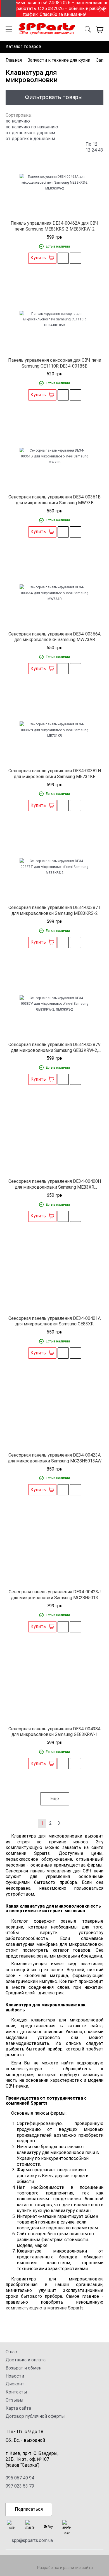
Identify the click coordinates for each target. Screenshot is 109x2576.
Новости (15, 2376)
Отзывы (15, 2400)
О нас (11, 2352)
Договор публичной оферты (35, 2416)
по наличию (18, 127)
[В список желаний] (63, 258)
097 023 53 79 (20, 2486)
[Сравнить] (75, 258)
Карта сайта (18, 2408)
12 (88, 150)
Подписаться (29, 2509)
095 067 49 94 (20, 2478)
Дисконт (15, 2384)
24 (94, 150)
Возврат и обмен (23, 2368)
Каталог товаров (23, 46)
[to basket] (100, 29)
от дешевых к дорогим (30, 133)
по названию (45, 127)
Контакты (16, 2392)
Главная (14, 60)
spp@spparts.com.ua (32, 2540)
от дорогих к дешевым (30, 139)
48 (100, 150)
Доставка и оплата (26, 2360)
